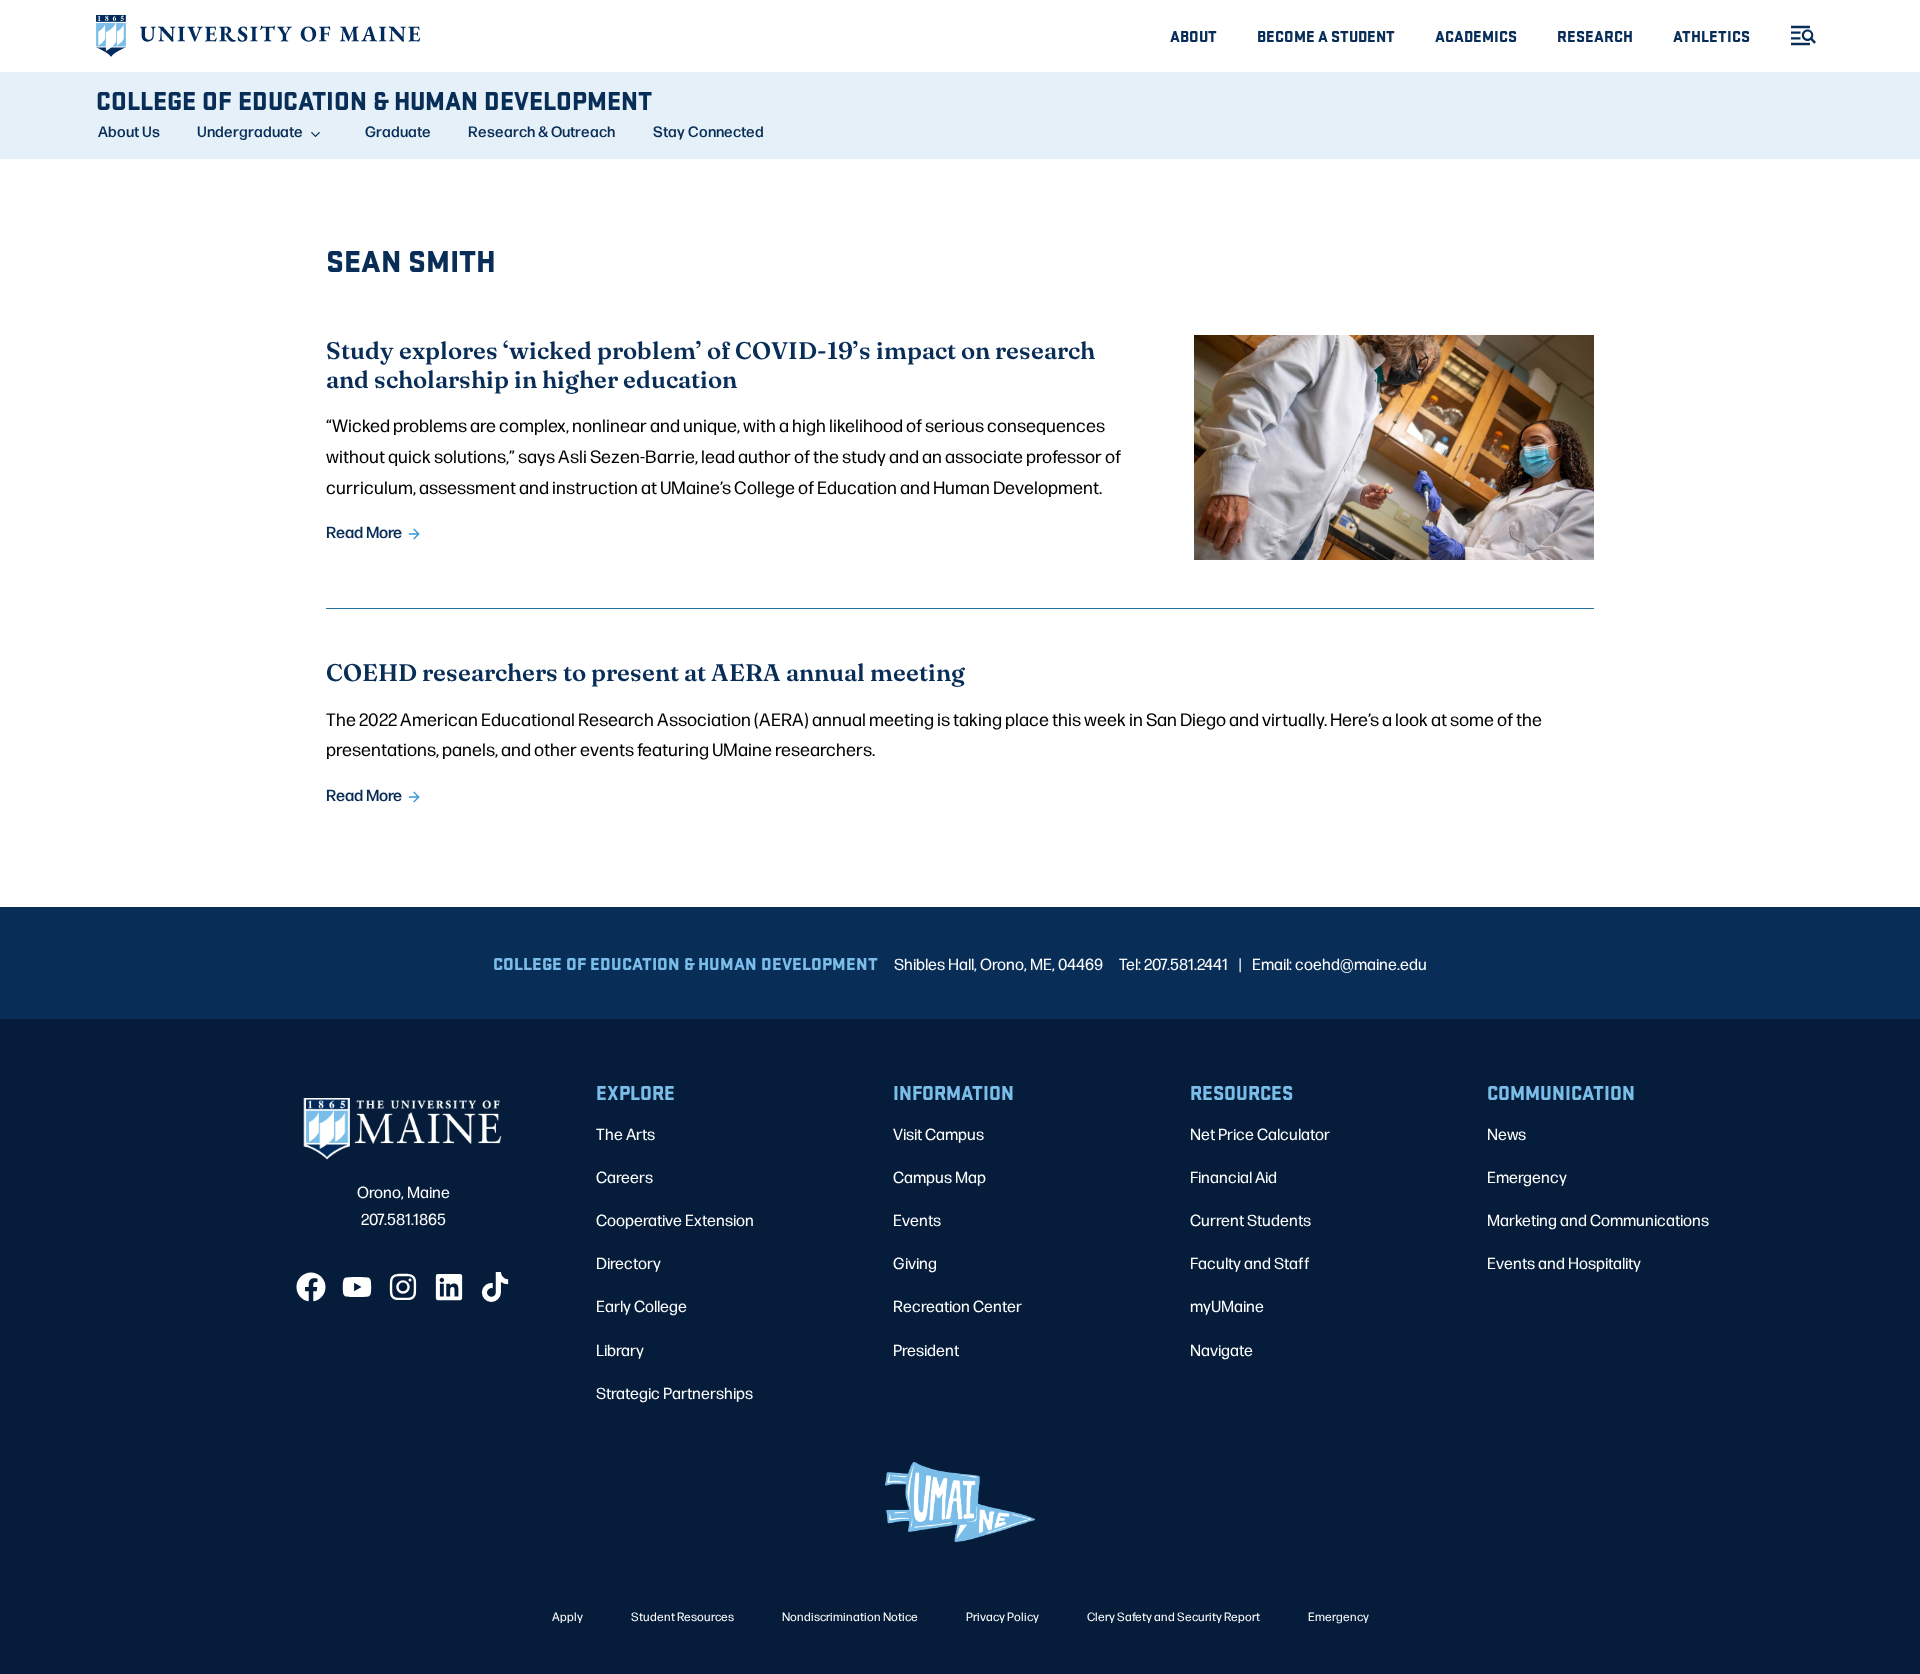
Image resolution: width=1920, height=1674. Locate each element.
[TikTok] (495, 1287)
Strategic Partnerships (674, 1392)
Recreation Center (957, 1305)
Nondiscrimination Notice (850, 1616)
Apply (567, 1616)
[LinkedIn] (449, 1287)
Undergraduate (250, 131)
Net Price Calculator (1260, 1133)
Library (620, 1349)
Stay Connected (708, 131)
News (1506, 1133)
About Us (129, 131)
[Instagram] (403, 1287)
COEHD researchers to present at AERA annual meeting (645, 671)
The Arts (625, 1133)
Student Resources (682, 1616)
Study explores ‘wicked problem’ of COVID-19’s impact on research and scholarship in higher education (710, 364)
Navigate (1221, 1349)
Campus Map (939, 1176)
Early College (641, 1305)
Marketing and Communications (1598, 1219)
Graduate (398, 131)
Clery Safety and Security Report (1173, 1616)
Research (1595, 35)
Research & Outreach (541, 131)
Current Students (1250, 1219)
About (1193, 35)
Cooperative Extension (675, 1219)
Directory (628, 1262)
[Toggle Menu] (1795, 35)
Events (917, 1219)
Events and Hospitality (1564, 1262)
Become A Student (1326, 35)
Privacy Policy (1002, 1616)
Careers (624, 1176)
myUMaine (1227, 1305)
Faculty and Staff (1250, 1262)
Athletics (1711, 35)
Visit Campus (938, 1133)
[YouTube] (357, 1287)
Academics (1476, 35)
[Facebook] (311, 1287)
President (926, 1349)
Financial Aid (1233, 1176)
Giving (915, 1262)
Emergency (1527, 1176)
